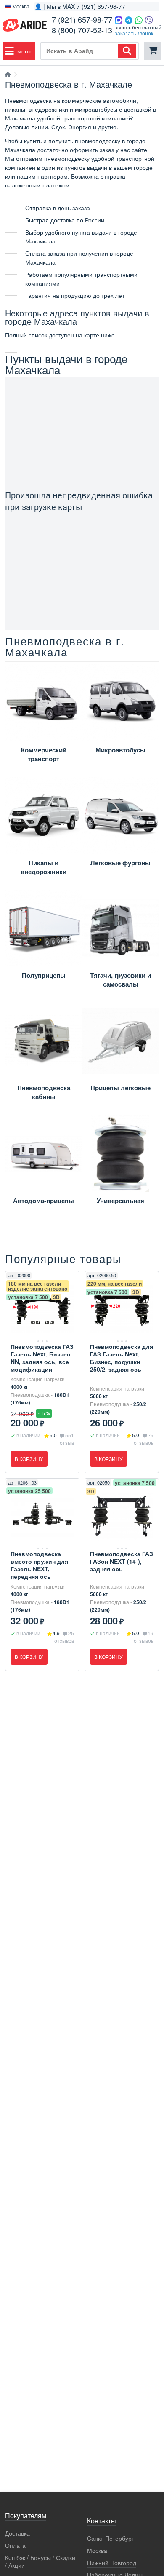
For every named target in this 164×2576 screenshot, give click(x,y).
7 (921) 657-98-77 (82, 19)
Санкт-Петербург (110, 2538)
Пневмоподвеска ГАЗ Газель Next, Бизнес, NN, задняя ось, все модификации (42, 1358)
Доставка (17, 2533)
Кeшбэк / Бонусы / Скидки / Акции (40, 2561)
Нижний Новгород (112, 2563)
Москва (97, 2551)
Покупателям (26, 2516)
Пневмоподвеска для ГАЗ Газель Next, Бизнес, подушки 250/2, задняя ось (122, 1358)
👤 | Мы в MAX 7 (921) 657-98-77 (80, 6)
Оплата (15, 2545)
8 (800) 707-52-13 (82, 30)
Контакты (102, 2521)
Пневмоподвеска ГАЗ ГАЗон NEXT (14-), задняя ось (122, 1561)
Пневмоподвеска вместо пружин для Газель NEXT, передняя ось (39, 1565)
